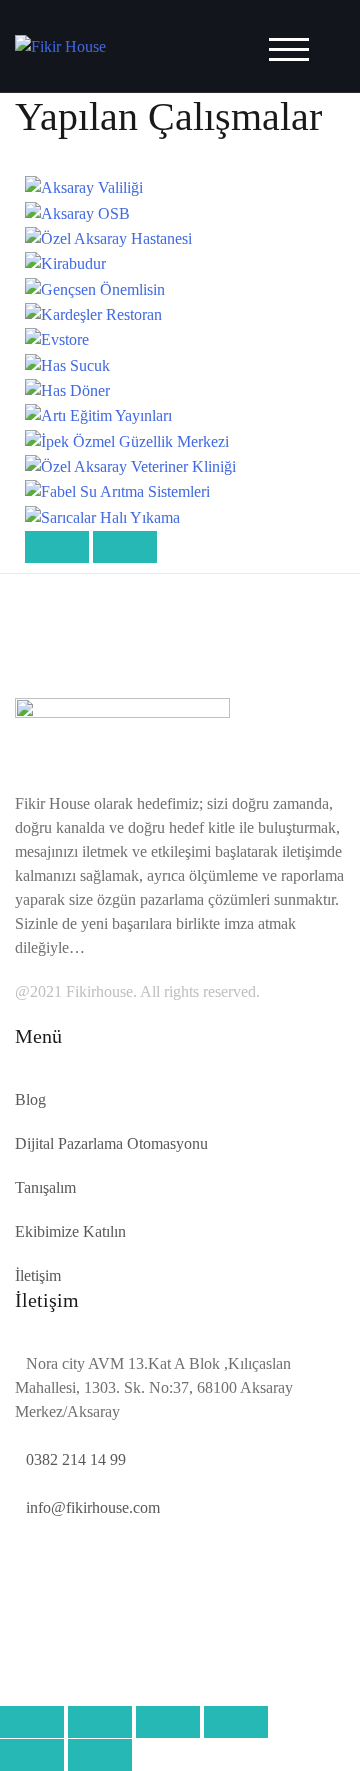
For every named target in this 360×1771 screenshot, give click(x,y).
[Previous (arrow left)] (32, 1755)
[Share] (100, 1722)
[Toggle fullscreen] (168, 1722)
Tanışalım (45, 1187)
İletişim (38, 1275)
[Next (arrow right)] (100, 1755)
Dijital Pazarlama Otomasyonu (111, 1143)
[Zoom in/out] (236, 1722)
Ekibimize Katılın (70, 1231)
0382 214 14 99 (76, 1459)
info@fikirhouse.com (93, 1507)
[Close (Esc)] (32, 1722)
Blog (30, 1099)
